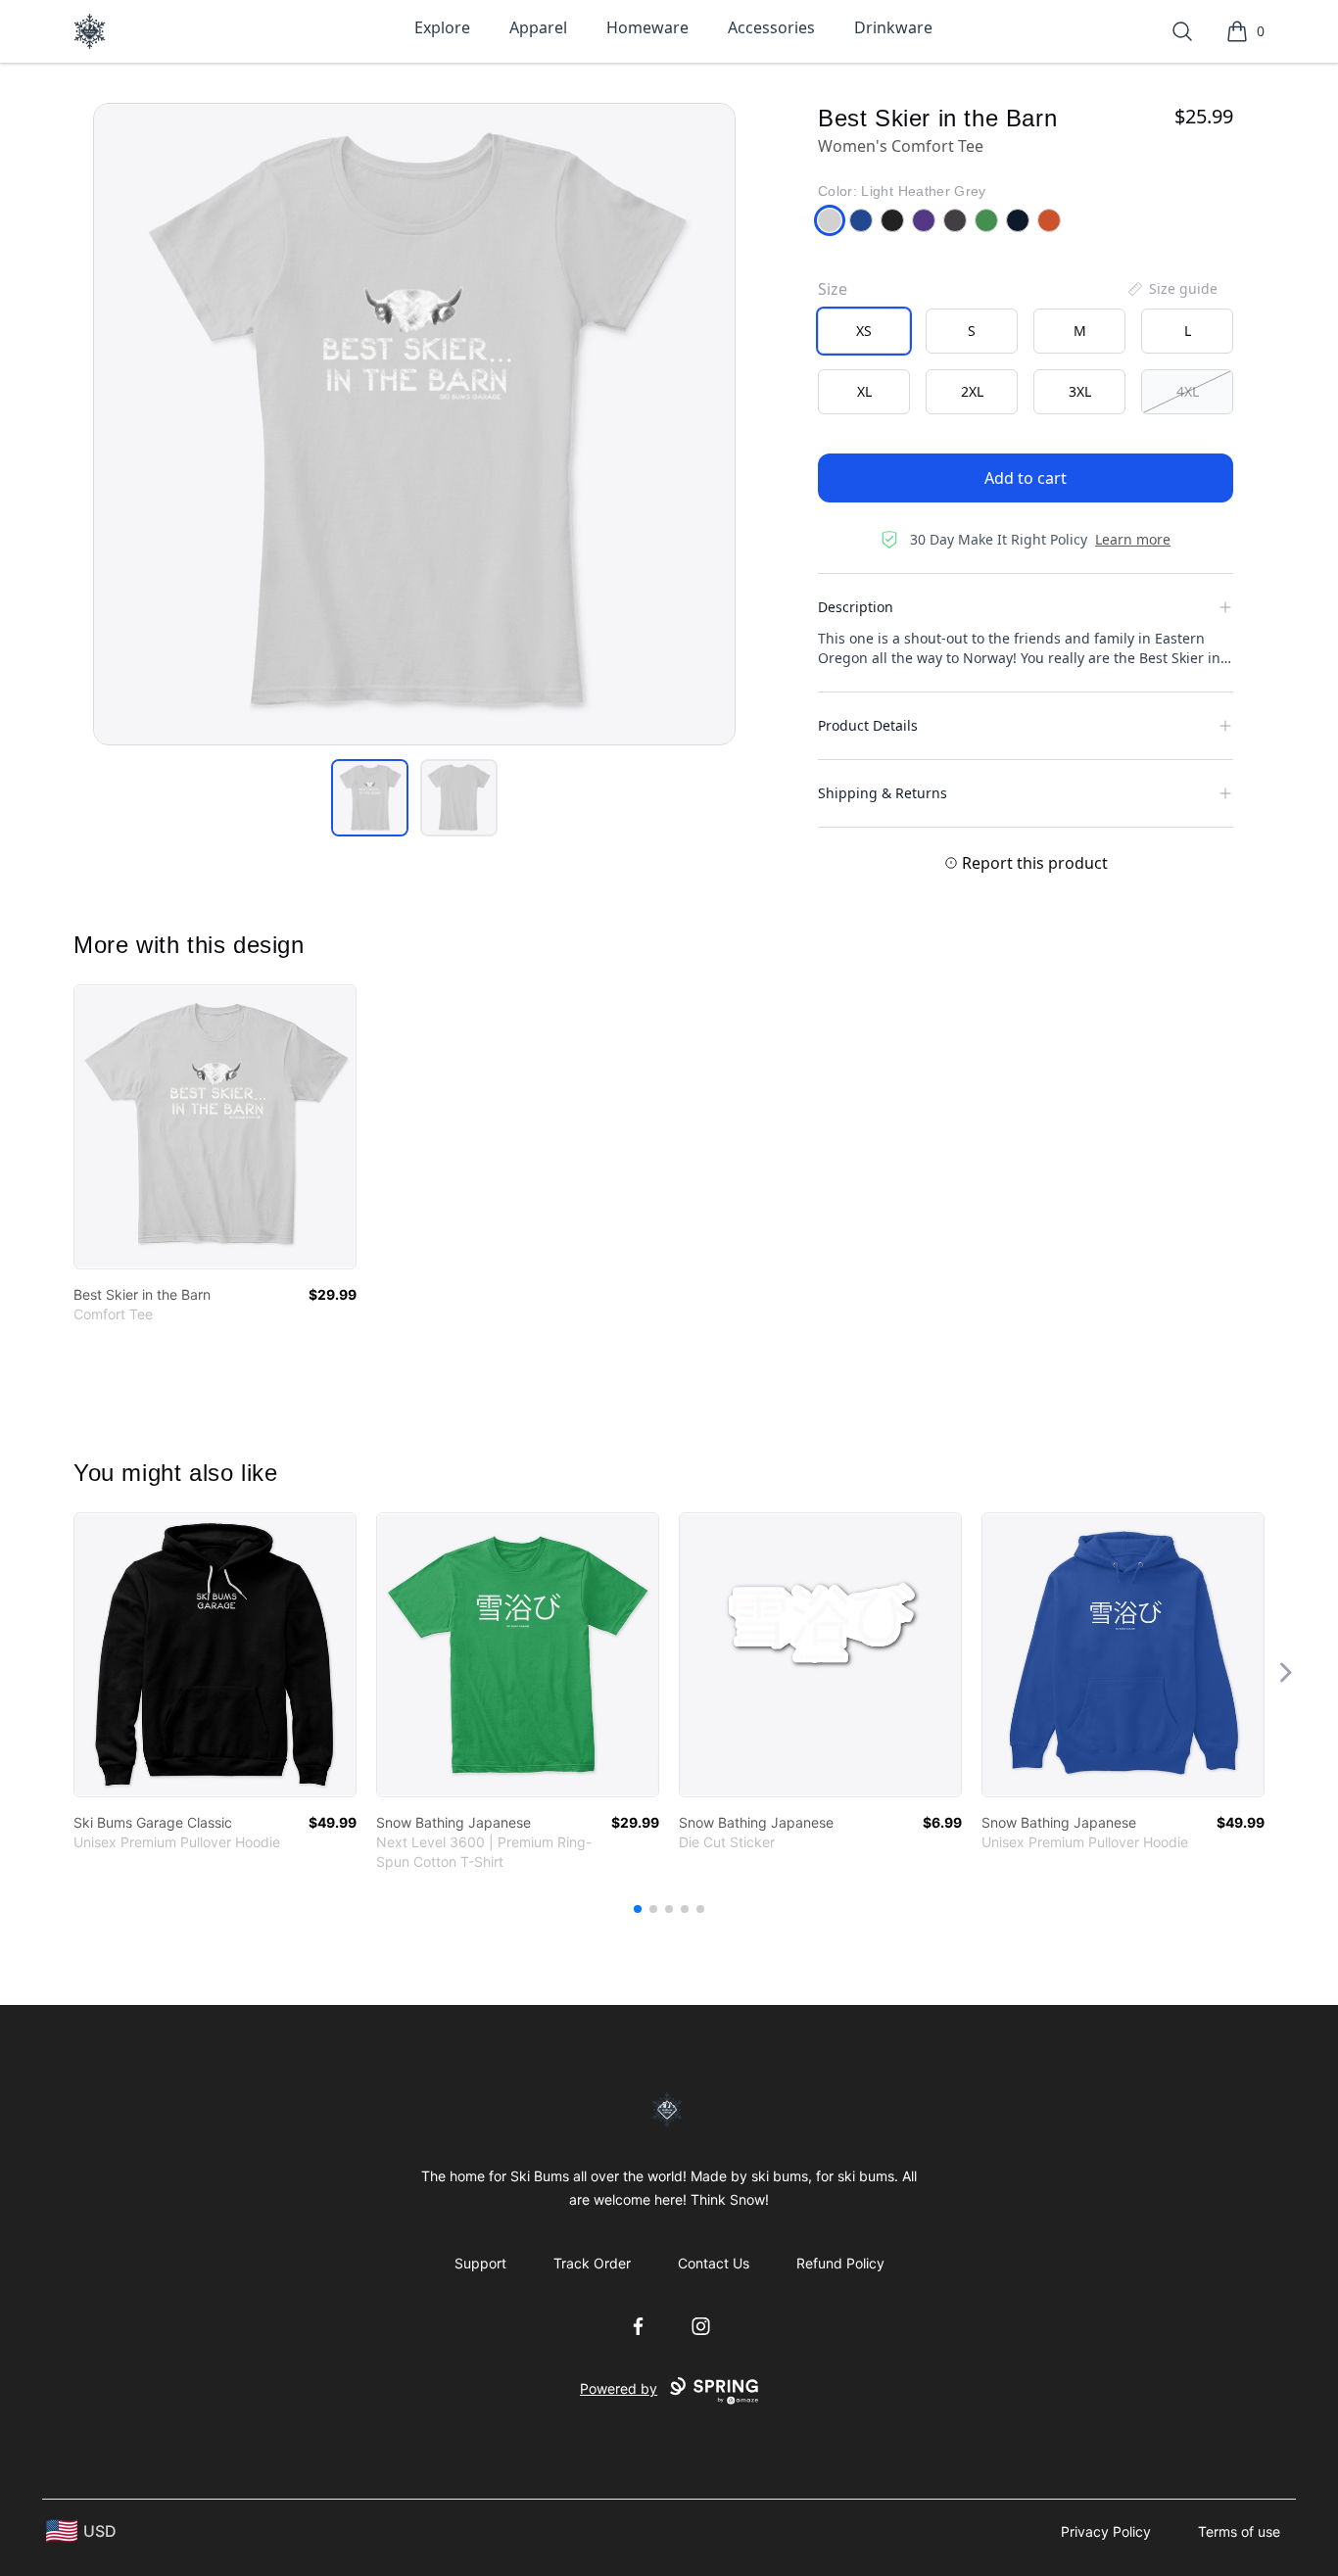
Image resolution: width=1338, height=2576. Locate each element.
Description (856, 607)
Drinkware (893, 27)
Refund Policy (840, 2263)
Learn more (1133, 539)
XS (864, 331)
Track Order (592, 2263)
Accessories (771, 27)
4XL (1188, 391)
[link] (215, 1127)
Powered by (619, 2388)
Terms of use (1239, 2531)
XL (864, 391)
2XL (972, 391)
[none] (1171, 289)
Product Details (868, 725)
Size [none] (833, 289)
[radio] (864, 331)
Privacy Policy (1106, 2531)
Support (480, 2263)
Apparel (538, 27)
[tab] (370, 798)
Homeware (647, 27)
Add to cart (1026, 478)
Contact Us (714, 2263)
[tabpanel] (414, 424)
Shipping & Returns (883, 793)
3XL (1080, 391)
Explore (442, 27)
